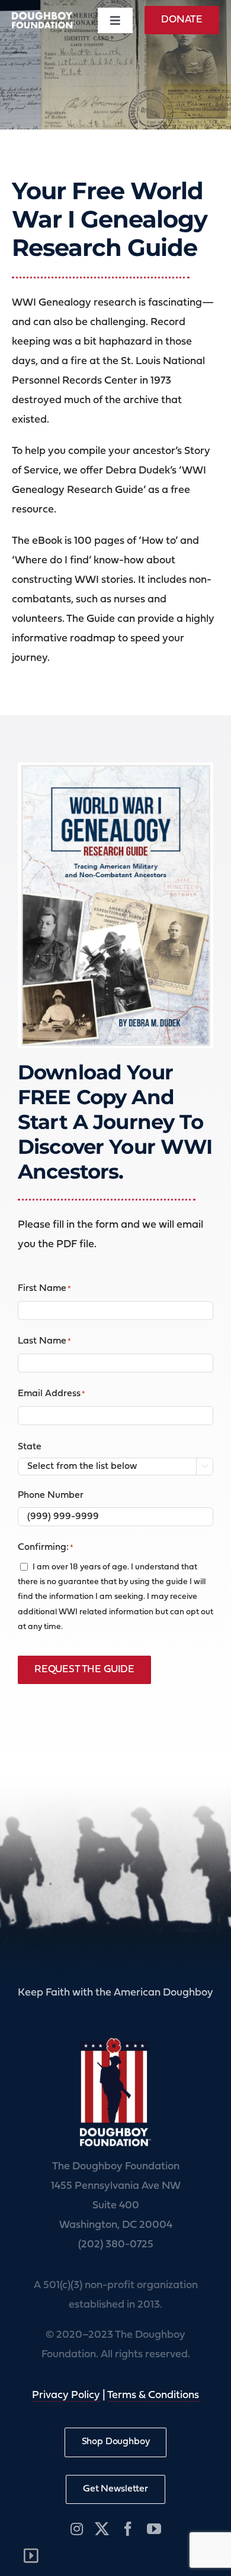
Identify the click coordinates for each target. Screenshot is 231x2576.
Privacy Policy (66, 2395)
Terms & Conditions (153, 2395)
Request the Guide (84, 1670)
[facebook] (128, 2529)
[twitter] (102, 2529)
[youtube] (154, 2529)
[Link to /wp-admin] (31, 2556)
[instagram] (77, 2529)
